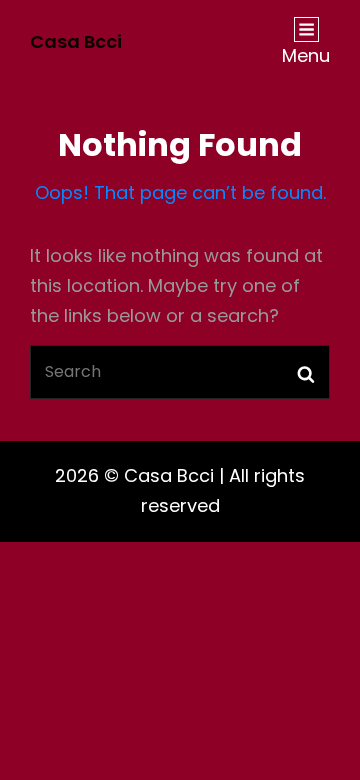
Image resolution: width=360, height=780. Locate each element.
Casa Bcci (76, 41)
